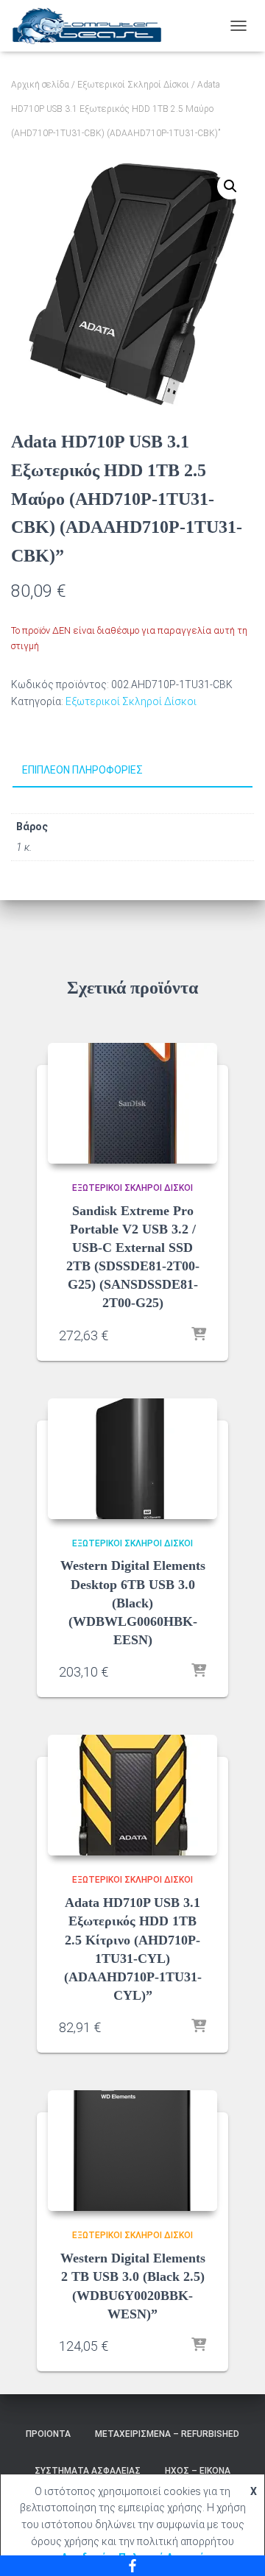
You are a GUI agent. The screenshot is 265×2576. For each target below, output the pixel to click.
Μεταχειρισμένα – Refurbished (167, 2434)
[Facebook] (132, 2566)
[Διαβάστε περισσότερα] (199, 1335)
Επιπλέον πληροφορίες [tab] (82, 770)
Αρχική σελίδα (40, 85)
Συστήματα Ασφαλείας (88, 2471)
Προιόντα (48, 2434)
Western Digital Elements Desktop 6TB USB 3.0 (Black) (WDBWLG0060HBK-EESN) (133, 1603)
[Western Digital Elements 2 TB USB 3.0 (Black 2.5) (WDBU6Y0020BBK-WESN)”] (132, 2151)
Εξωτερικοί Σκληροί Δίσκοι (133, 85)
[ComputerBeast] (93, 26)
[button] (230, 186)
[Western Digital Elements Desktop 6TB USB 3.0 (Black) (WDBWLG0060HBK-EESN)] (132, 1459)
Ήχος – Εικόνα (198, 2471)
